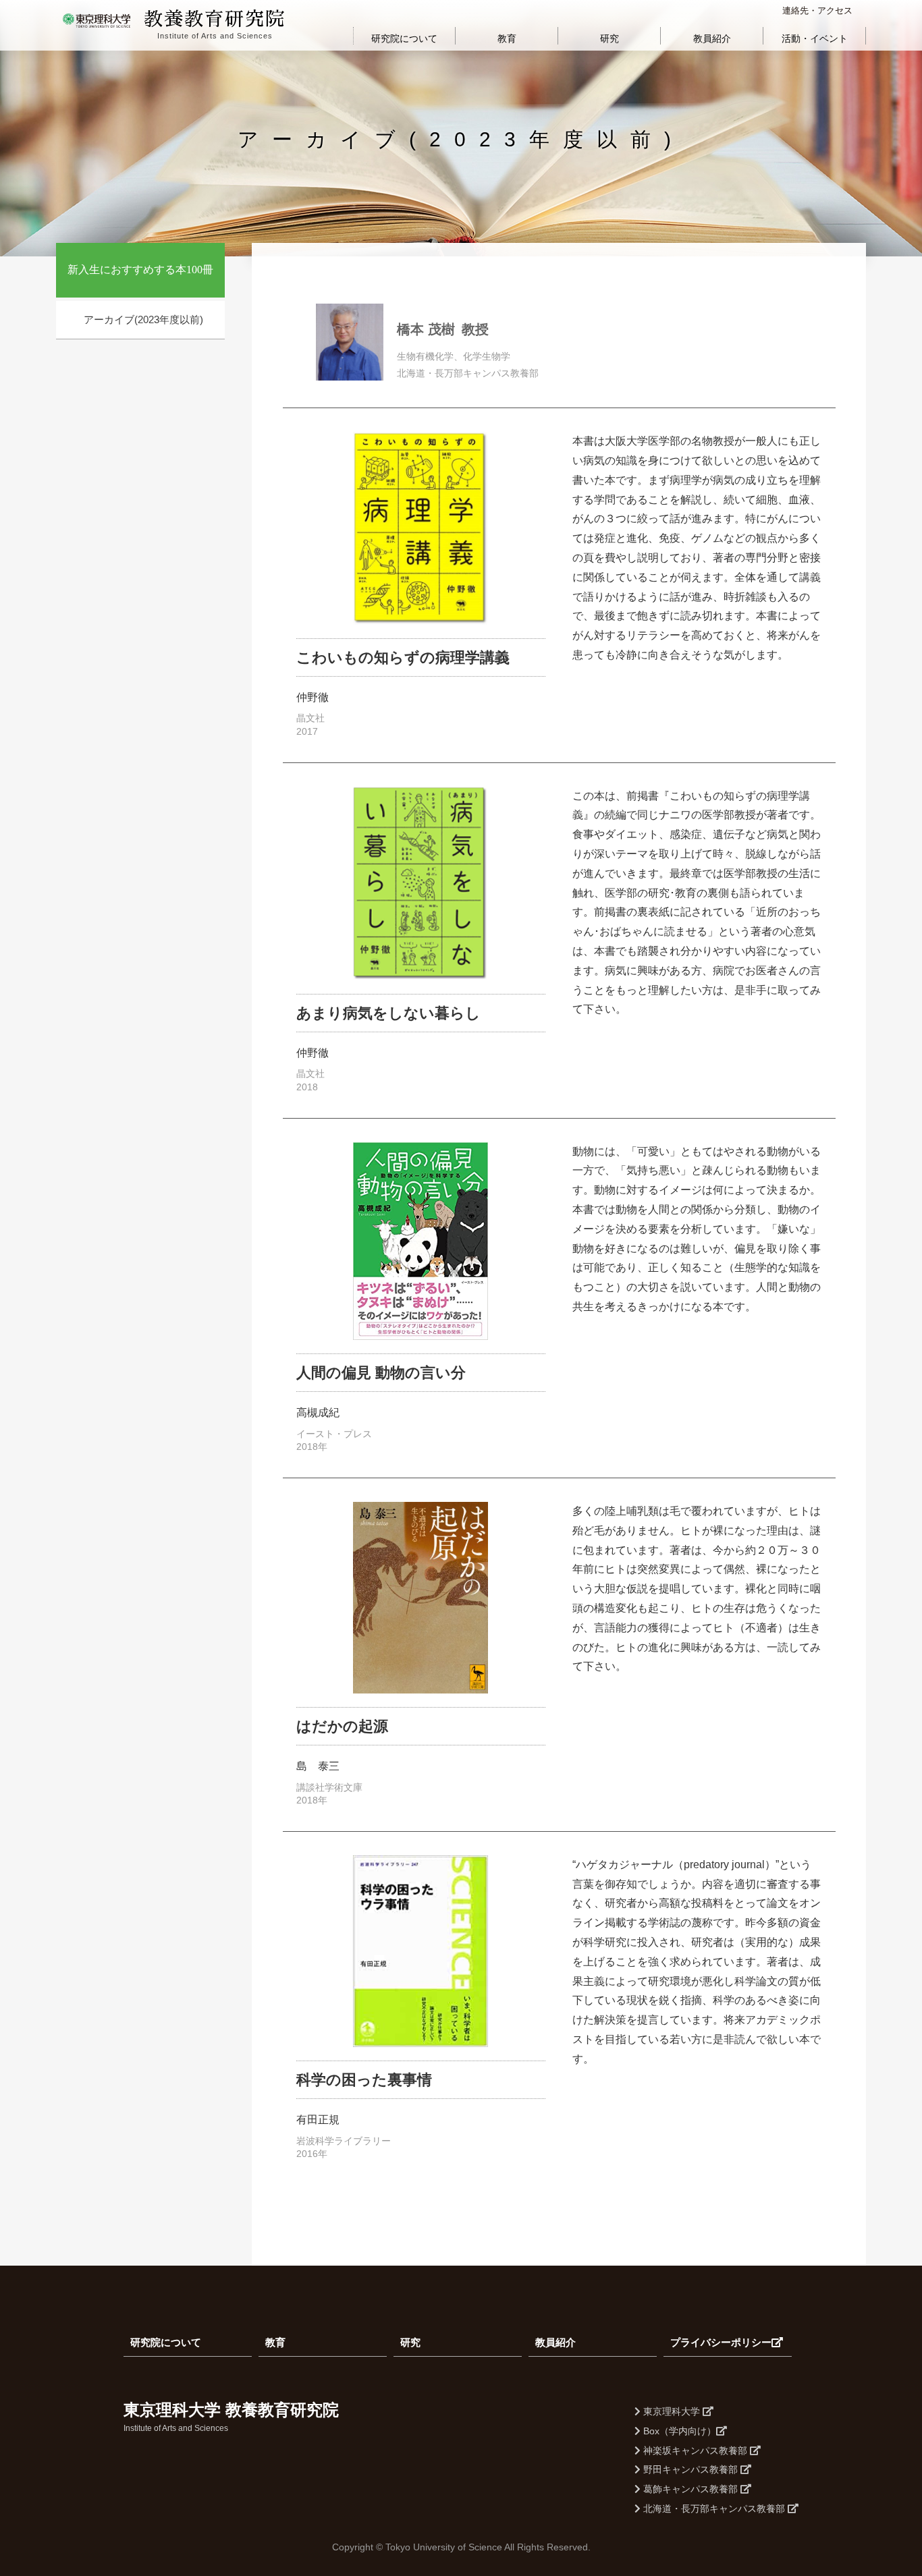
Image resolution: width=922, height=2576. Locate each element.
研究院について (404, 38)
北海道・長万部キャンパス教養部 (714, 2509)
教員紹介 (712, 38)
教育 (507, 38)
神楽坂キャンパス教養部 (695, 2451)
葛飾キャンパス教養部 (690, 2489)
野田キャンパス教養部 (690, 2469)
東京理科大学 (672, 2411)
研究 (609, 38)
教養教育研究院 (215, 20)
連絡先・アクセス (817, 10)
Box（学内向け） (678, 2431)
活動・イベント (815, 38)
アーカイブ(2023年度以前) (143, 319)
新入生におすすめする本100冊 (140, 270)
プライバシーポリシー (721, 2342)
